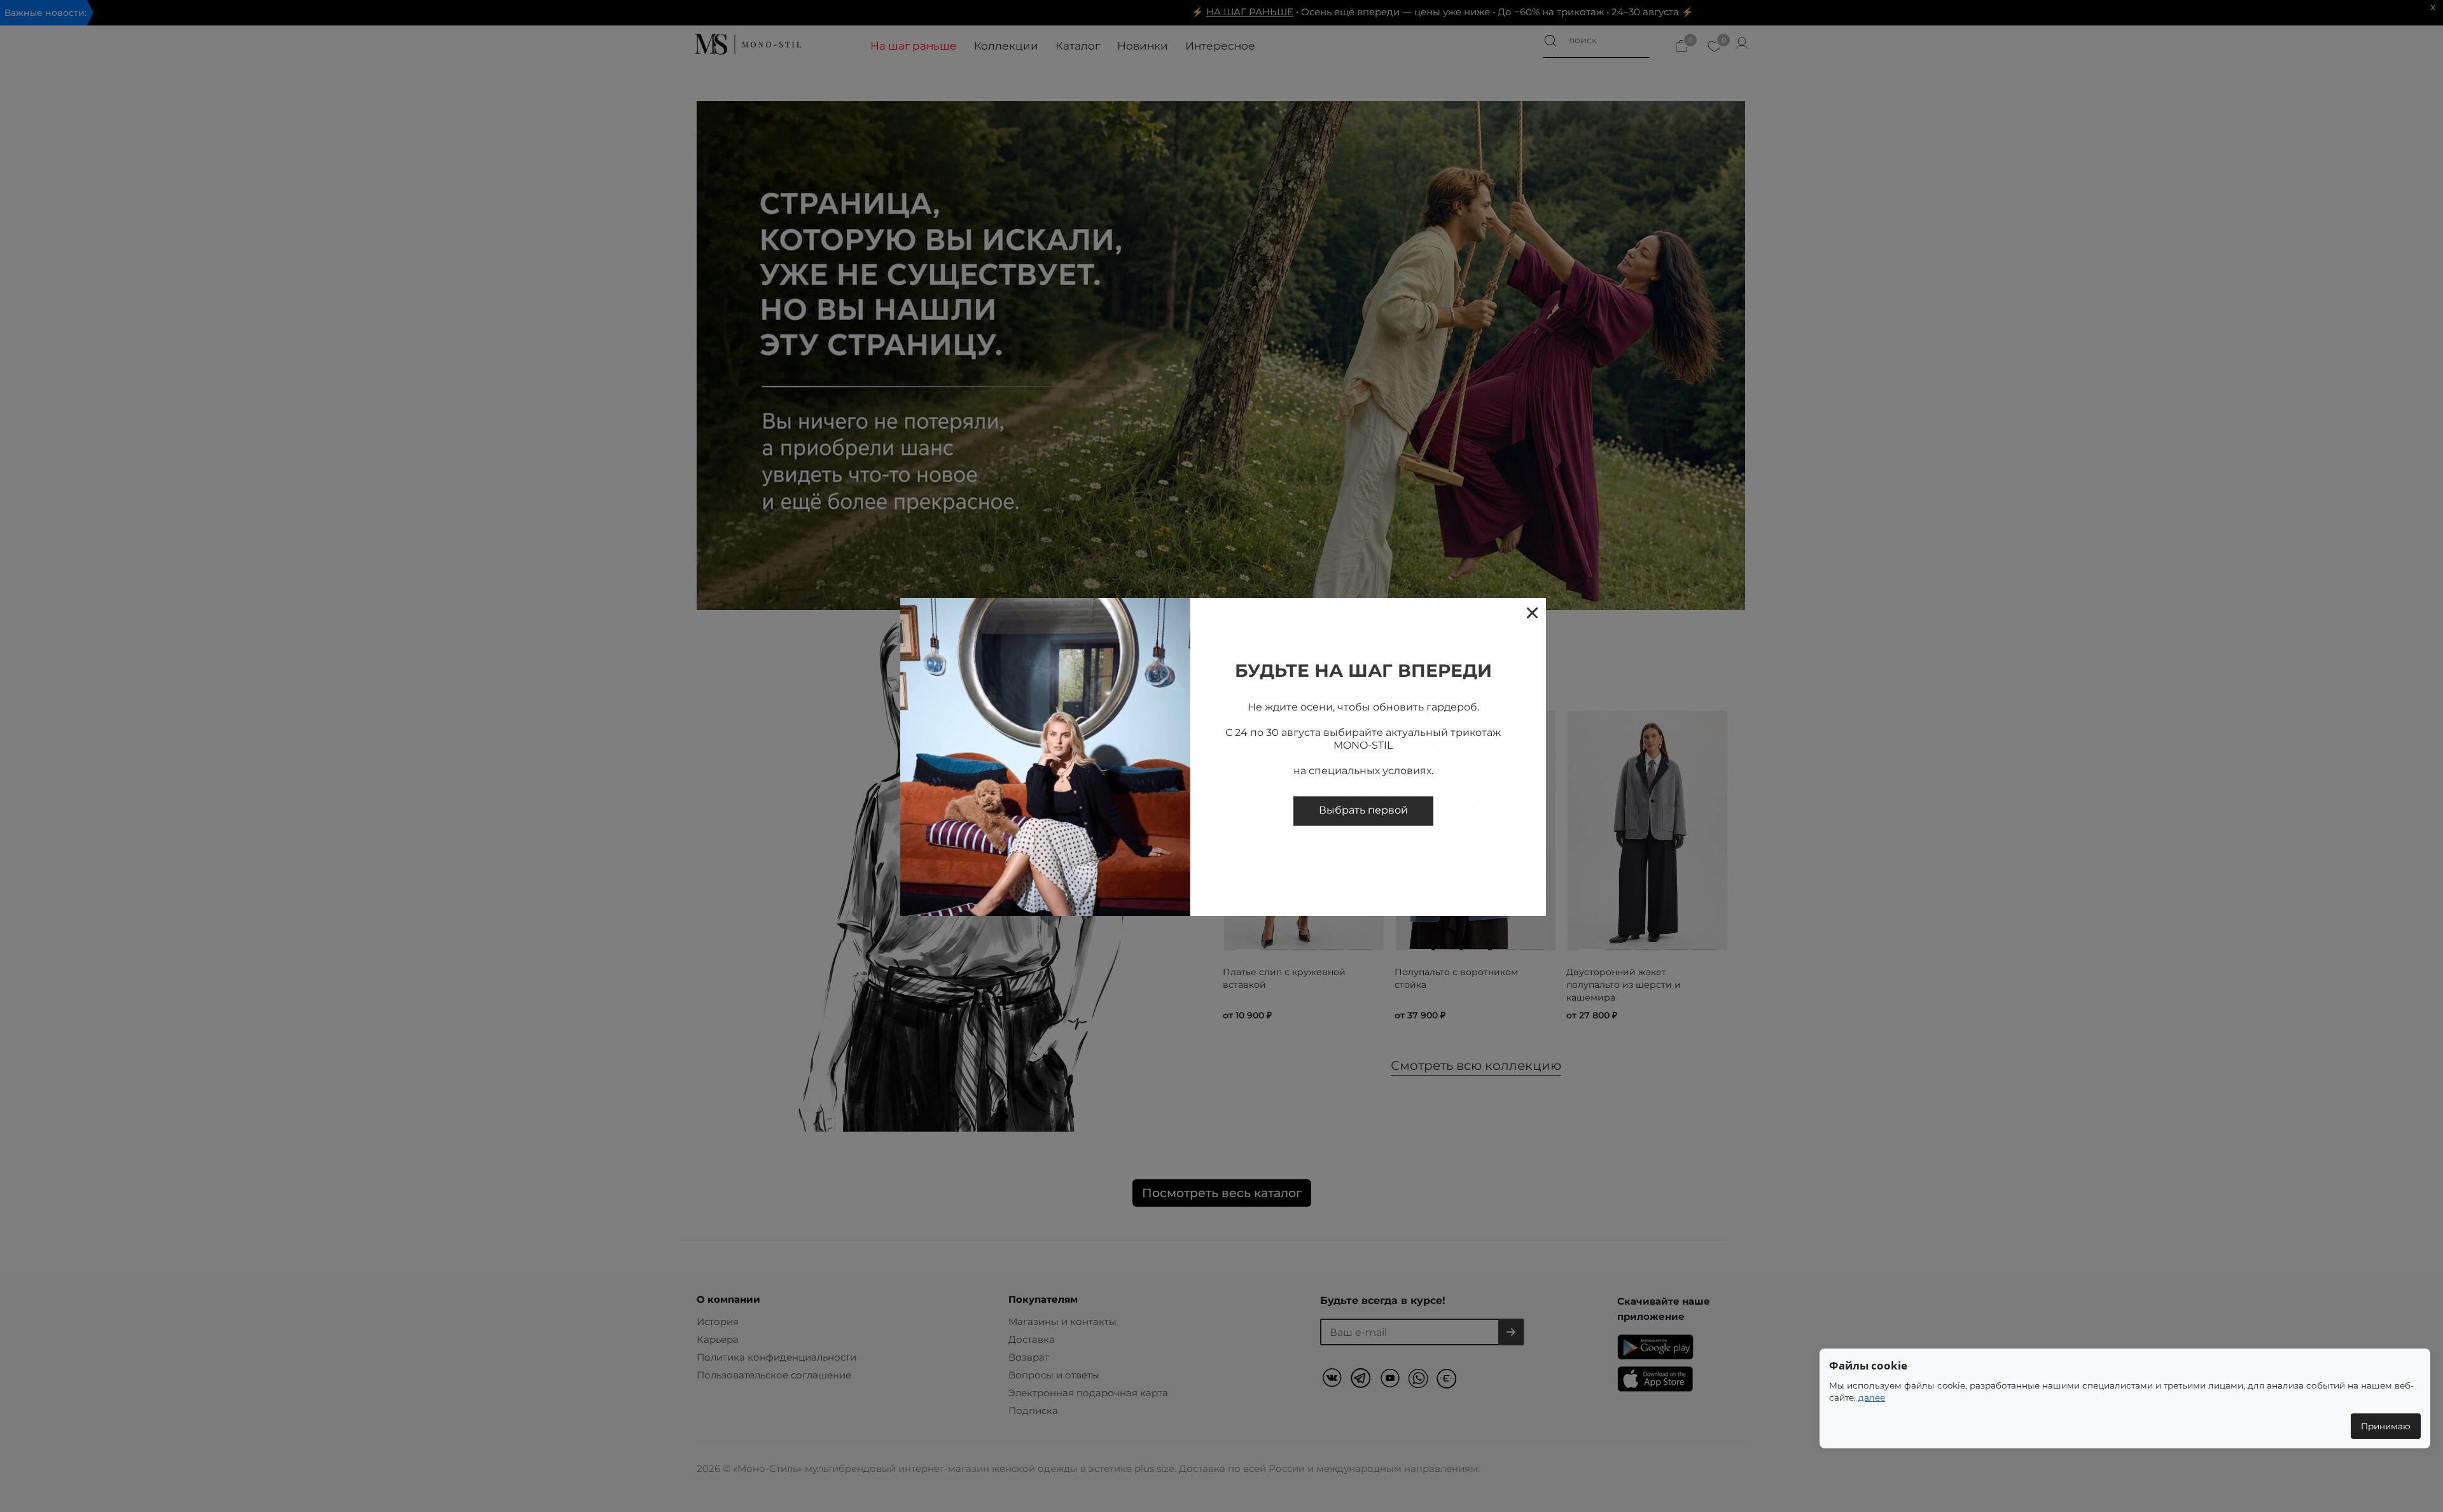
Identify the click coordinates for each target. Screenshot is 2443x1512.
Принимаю (2386, 1426)
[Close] (1532, 612)
